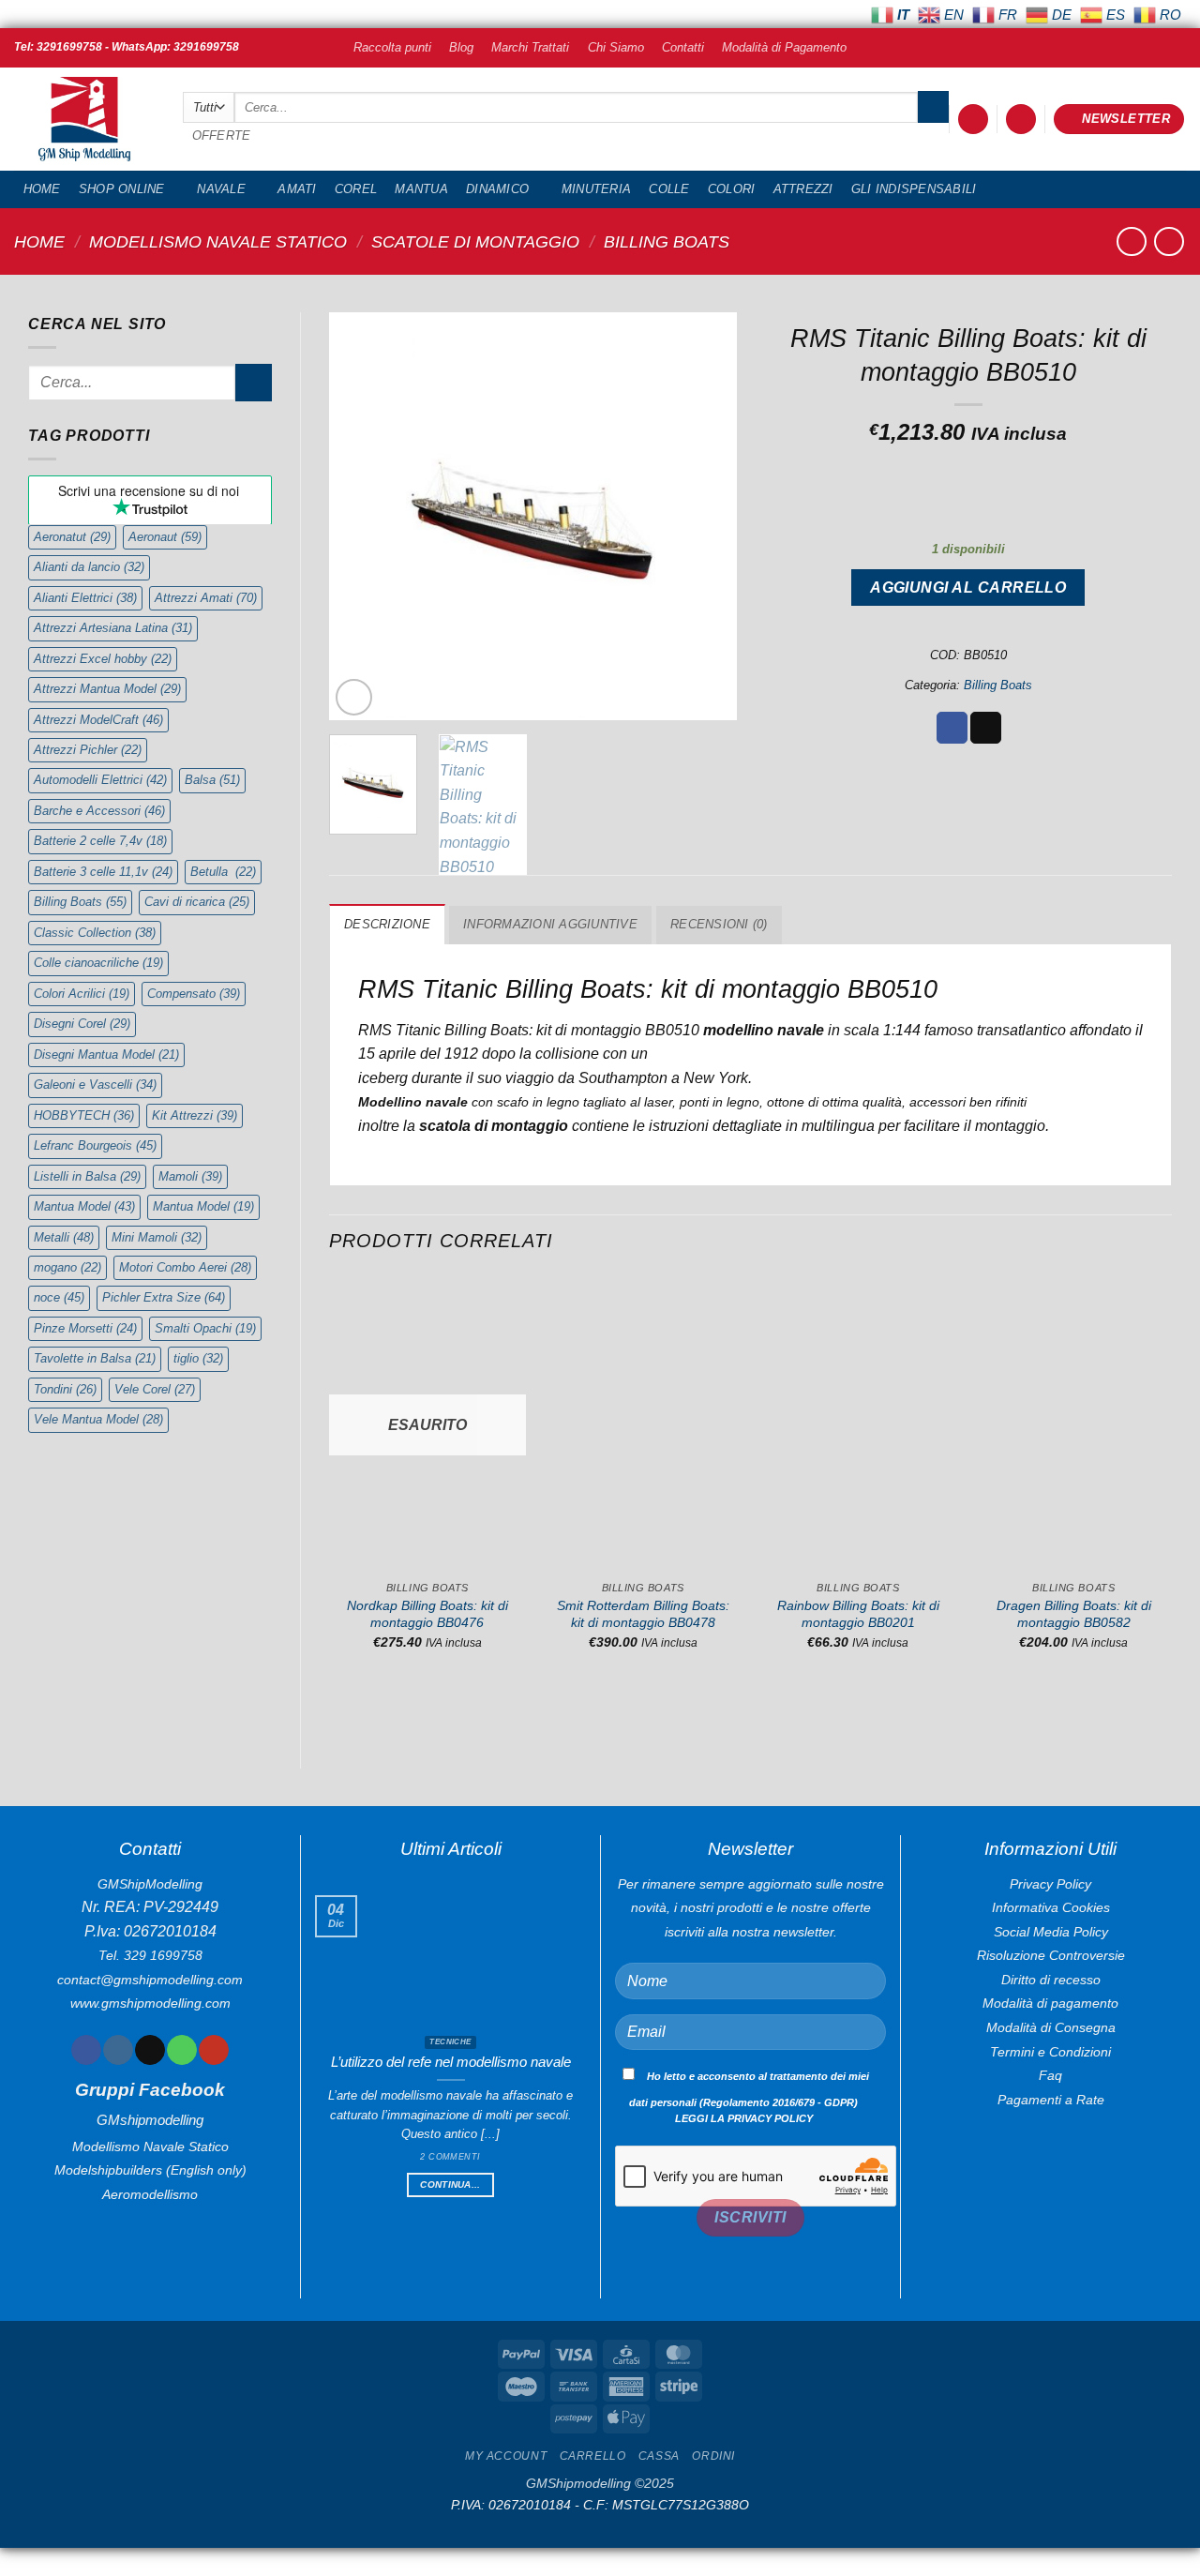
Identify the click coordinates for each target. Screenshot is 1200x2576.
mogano (67, 1267)
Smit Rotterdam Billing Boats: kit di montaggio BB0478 (643, 1614)
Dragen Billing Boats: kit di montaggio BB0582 (1074, 1614)
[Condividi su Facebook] (952, 728)
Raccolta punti (392, 47)
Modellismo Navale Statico (218, 241)
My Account (506, 2456)
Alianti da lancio (89, 567)
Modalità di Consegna (1051, 2027)
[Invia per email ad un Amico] (986, 728)
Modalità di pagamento (1050, 2003)
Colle (669, 189)
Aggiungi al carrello (968, 588)
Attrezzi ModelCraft (98, 720)
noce (59, 1297)
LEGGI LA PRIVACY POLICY (744, 2118)
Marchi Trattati (530, 47)
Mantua (421, 189)
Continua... (450, 2184)
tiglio (198, 1358)
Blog (461, 47)
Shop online (122, 189)
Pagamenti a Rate (1051, 2100)
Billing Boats (667, 241)
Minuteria (596, 189)
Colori (732, 189)
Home (42, 189)
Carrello (593, 2456)
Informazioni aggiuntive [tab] (550, 924)
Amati (297, 189)
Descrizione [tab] (387, 924)
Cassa (659, 2456)
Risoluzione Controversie (1051, 1955)
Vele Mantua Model (98, 1419)
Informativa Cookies (1051, 1907)
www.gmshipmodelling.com (150, 2003)
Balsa (212, 780)
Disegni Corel (82, 1024)
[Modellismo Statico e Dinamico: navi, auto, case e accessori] (84, 120)
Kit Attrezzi (195, 1115)
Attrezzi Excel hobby (103, 659)
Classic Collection (95, 933)
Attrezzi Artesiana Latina (113, 628)
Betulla (223, 872)
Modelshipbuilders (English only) (150, 2170)
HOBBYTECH (84, 1115)
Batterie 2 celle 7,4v (100, 841)
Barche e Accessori (99, 811)
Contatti (683, 47)
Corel (356, 189)
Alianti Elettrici (85, 598)
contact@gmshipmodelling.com (150, 1980)
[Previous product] (1169, 241)
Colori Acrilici (82, 994)
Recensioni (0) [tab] (719, 924)
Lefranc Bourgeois (95, 1145)
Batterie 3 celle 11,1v (103, 872)
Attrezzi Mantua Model (107, 689)
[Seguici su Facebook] (86, 2050)
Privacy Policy (1050, 1884)
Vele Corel (155, 1389)
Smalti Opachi (205, 1328)
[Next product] (1131, 241)
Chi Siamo (616, 47)
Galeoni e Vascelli (95, 1085)
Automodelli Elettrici (100, 780)
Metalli (64, 1237)
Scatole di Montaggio (475, 241)
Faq (1050, 2075)
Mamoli (190, 1176)
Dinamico (497, 189)
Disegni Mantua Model (106, 1055)
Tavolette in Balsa (95, 1358)
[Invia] (933, 107)
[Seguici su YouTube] (213, 2050)
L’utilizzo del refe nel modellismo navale (451, 2062)
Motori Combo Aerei (185, 1267)
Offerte (222, 136)
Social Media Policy (1051, 1932)
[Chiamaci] (181, 2050)
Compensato (194, 994)
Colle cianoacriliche (98, 963)
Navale (221, 189)
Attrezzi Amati (206, 598)
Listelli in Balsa (87, 1176)
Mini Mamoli (157, 1237)
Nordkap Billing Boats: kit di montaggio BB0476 (427, 1614)
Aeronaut (165, 537)
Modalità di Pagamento (784, 47)
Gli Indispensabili (914, 189)
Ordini (713, 2456)
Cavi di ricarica (197, 902)
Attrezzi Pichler (88, 750)
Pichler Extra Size (164, 1297)
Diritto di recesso (1051, 1980)
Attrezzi (803, 189)
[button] (973, 120)
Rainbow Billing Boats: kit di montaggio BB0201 (858, 1614)
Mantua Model (84, 1206)
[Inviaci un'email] (150, 2050)
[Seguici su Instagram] (118, 2050)
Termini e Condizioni (1050, 2052)
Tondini (65, 1389)
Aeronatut (72, 537)
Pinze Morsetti (85, 1328)
